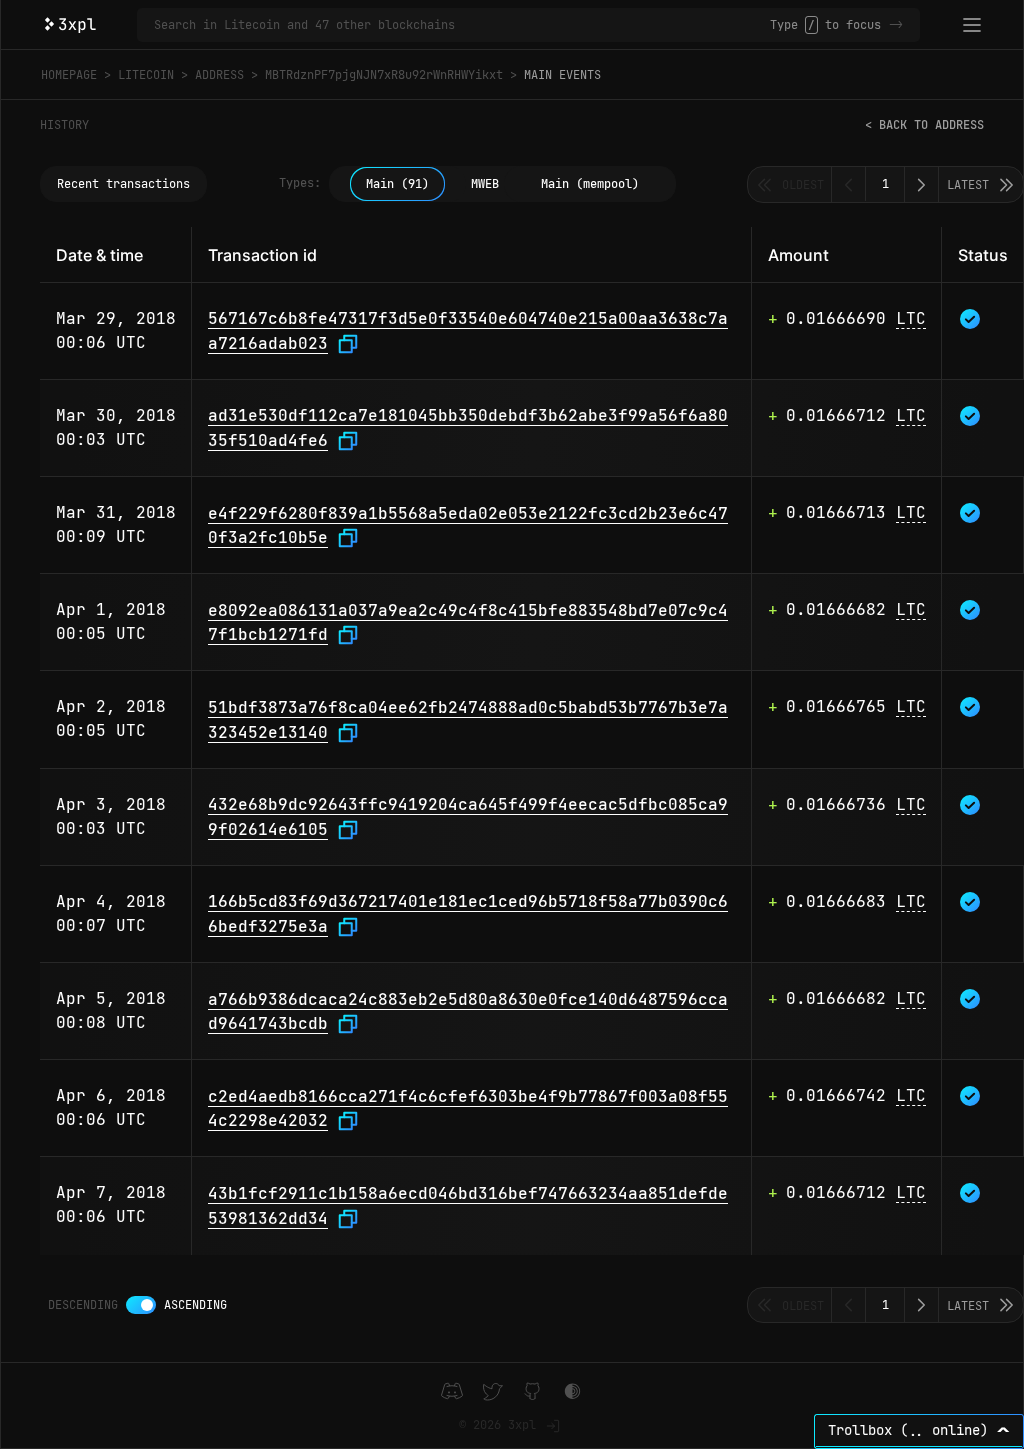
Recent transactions (123, 184)
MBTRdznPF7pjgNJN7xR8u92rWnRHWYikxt (384, 75)
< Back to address (924, 125)
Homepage (69, 75)
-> (896, 25)
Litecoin (146, 75)
